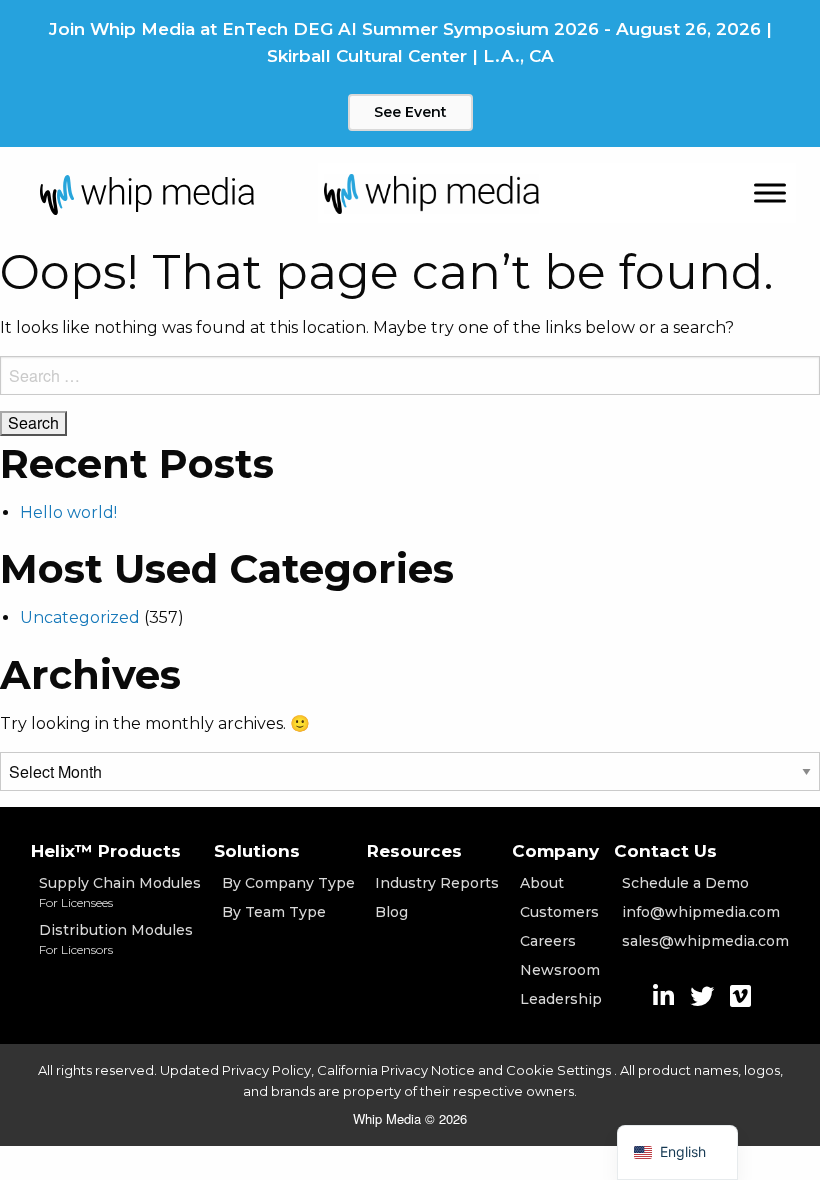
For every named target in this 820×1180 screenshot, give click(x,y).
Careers (548, 941)
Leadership (561, 999)
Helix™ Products (106, 851)
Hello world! (68, 512)
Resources (414, 851)
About (542, 883)
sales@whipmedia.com (705, 941)
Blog (391, 912)
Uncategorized (80, 617)
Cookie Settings (560, 1070)
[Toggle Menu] (770, 193)
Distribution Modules (116, 939)
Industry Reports (437, 883)
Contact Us (665, 851)
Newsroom (560, 970)
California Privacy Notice (396, 1070)
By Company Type (288, 883)
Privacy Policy (266, 1070)
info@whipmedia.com (701, 912)
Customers (559, 912)
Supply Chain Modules (120, 892)
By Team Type (274, 912)
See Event (410, 112)
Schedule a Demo (685, 883)
